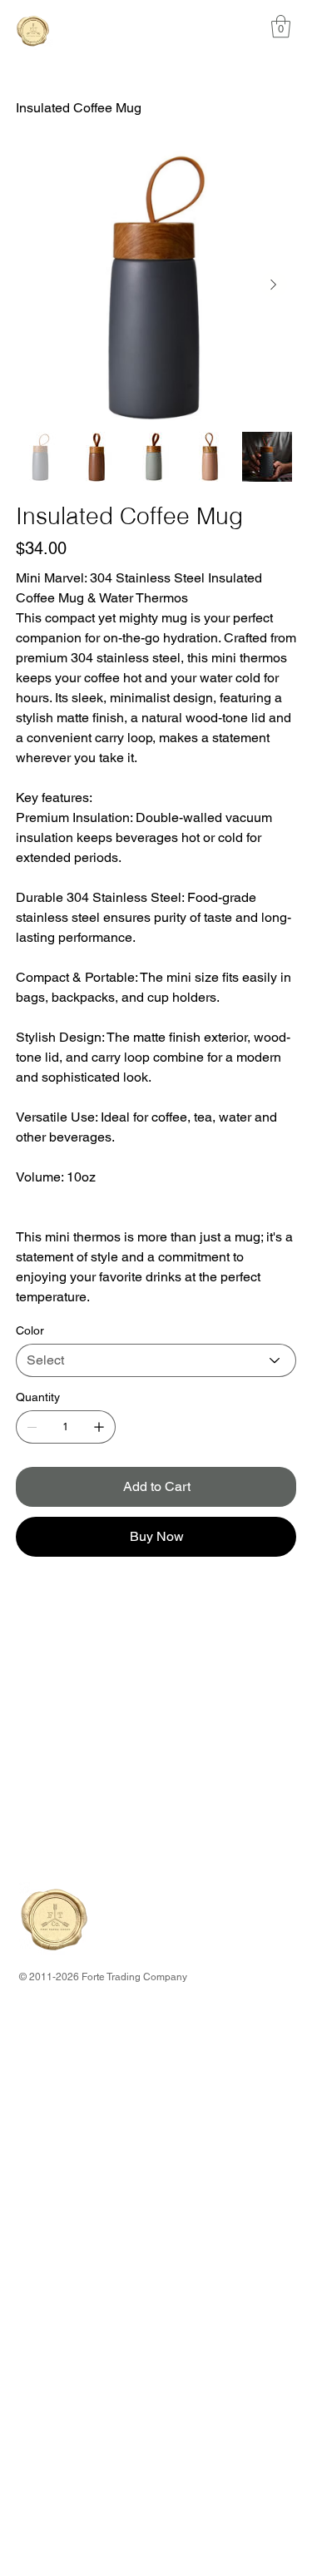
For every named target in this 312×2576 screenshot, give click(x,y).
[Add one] (99, 1427)
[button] (281, 26)
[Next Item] (274, 285)
